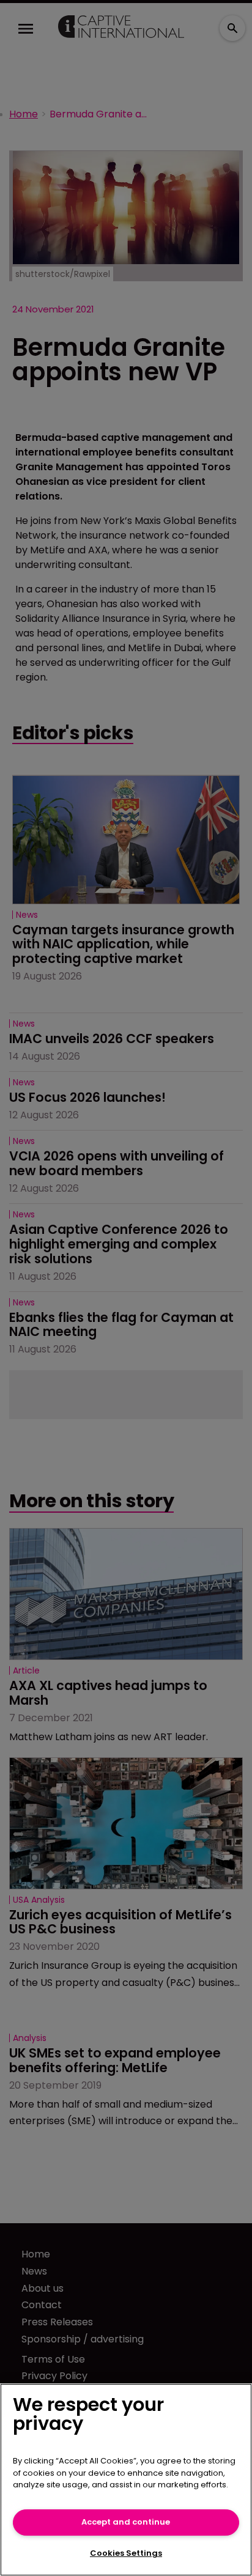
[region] (126, 2480)
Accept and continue (126, 2522)
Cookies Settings (126, 2553)
